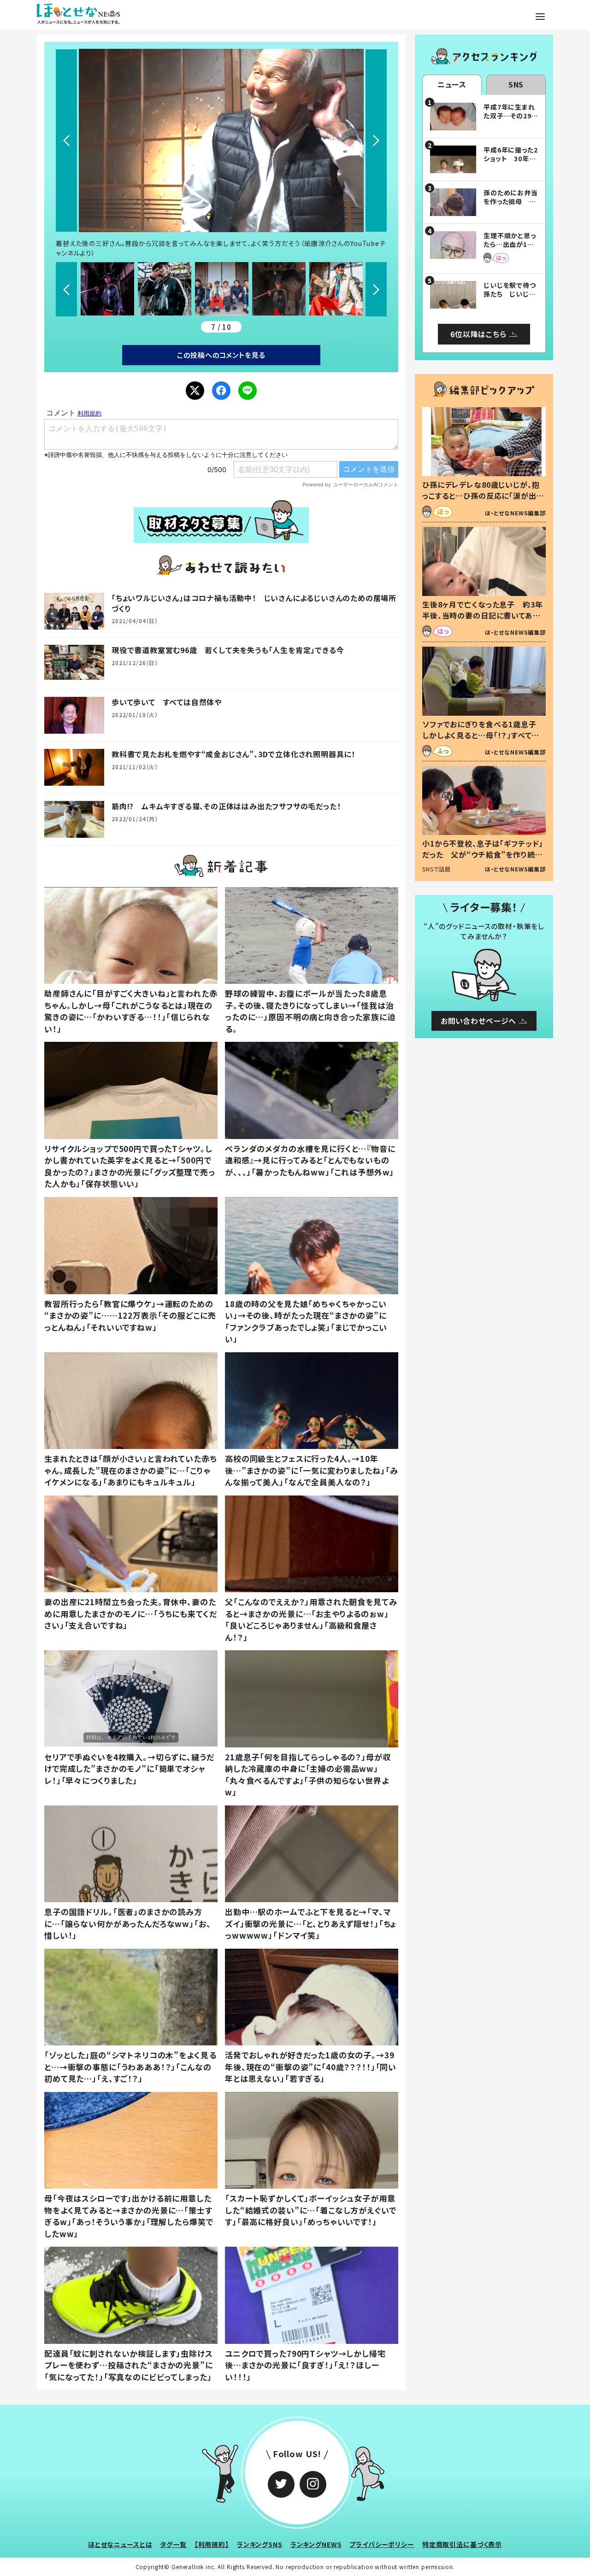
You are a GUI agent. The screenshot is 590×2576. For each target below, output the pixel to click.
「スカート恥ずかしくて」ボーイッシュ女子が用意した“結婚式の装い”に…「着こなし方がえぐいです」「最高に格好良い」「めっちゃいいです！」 (311, 2210)
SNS (516, 84)
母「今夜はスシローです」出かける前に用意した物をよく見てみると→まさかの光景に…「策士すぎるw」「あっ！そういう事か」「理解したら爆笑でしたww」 (129, 2216)
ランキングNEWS (316, 2544)
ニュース (452, 84)
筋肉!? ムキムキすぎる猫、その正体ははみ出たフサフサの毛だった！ (226, 806)
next (376, 140)
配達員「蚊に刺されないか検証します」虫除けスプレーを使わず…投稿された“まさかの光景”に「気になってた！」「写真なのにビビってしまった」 (129, 2365)
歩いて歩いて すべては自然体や (167, 702)
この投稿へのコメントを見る (221, 355)
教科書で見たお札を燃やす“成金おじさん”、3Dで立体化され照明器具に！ (233, 754)
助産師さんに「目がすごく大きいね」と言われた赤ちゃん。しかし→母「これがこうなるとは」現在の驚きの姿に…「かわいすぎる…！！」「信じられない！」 (131, 1011)
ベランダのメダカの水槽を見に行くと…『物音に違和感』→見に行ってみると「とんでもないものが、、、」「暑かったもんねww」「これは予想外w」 (310, 1160)
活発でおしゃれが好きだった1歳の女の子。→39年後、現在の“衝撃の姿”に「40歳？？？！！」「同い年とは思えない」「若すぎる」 (311, 2067)
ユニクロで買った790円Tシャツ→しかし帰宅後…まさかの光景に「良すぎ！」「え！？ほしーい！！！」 (305, 2365)
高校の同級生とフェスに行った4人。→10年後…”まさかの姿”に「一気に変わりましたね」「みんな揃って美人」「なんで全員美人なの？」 (311, 1470)
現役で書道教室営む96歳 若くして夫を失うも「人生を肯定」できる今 (228, 650)
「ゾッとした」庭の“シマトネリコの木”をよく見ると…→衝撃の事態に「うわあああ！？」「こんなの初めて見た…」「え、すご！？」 (130, 2067)
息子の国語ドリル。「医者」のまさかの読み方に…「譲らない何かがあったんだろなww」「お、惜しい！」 (128, 1923)
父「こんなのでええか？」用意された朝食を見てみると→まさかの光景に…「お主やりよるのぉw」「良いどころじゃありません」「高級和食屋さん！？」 (311, 1619)
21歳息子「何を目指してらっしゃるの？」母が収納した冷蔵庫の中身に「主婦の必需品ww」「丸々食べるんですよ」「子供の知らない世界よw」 (308, 1775)
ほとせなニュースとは (120, 2544)
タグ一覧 (173, 2544)
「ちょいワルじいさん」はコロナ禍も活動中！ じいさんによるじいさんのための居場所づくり (254, 603)
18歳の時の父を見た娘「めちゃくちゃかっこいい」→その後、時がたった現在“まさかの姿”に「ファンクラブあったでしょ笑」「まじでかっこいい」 (306, 1321)
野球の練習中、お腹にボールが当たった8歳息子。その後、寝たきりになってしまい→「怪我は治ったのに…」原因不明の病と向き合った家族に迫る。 (310, 1011)
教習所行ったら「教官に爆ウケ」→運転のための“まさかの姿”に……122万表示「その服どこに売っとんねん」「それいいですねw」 (130, 1315)
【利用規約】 (212, 2544)
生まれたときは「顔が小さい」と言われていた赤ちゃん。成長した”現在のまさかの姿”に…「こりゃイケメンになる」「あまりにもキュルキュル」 (131, 1470)
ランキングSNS (260, 2544)
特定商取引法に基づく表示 (462, 2544)
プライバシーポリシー (382, 2544)
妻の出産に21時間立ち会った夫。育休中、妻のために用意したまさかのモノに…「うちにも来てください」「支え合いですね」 (131, 1613)
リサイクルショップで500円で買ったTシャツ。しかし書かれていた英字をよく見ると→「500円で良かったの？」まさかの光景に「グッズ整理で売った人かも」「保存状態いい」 (130, 1166)
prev (66, 140)
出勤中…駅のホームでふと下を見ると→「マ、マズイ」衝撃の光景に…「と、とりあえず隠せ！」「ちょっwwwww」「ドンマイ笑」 (311, 1923)
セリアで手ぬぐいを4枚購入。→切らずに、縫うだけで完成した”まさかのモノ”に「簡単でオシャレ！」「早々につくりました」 (129, 1769)
